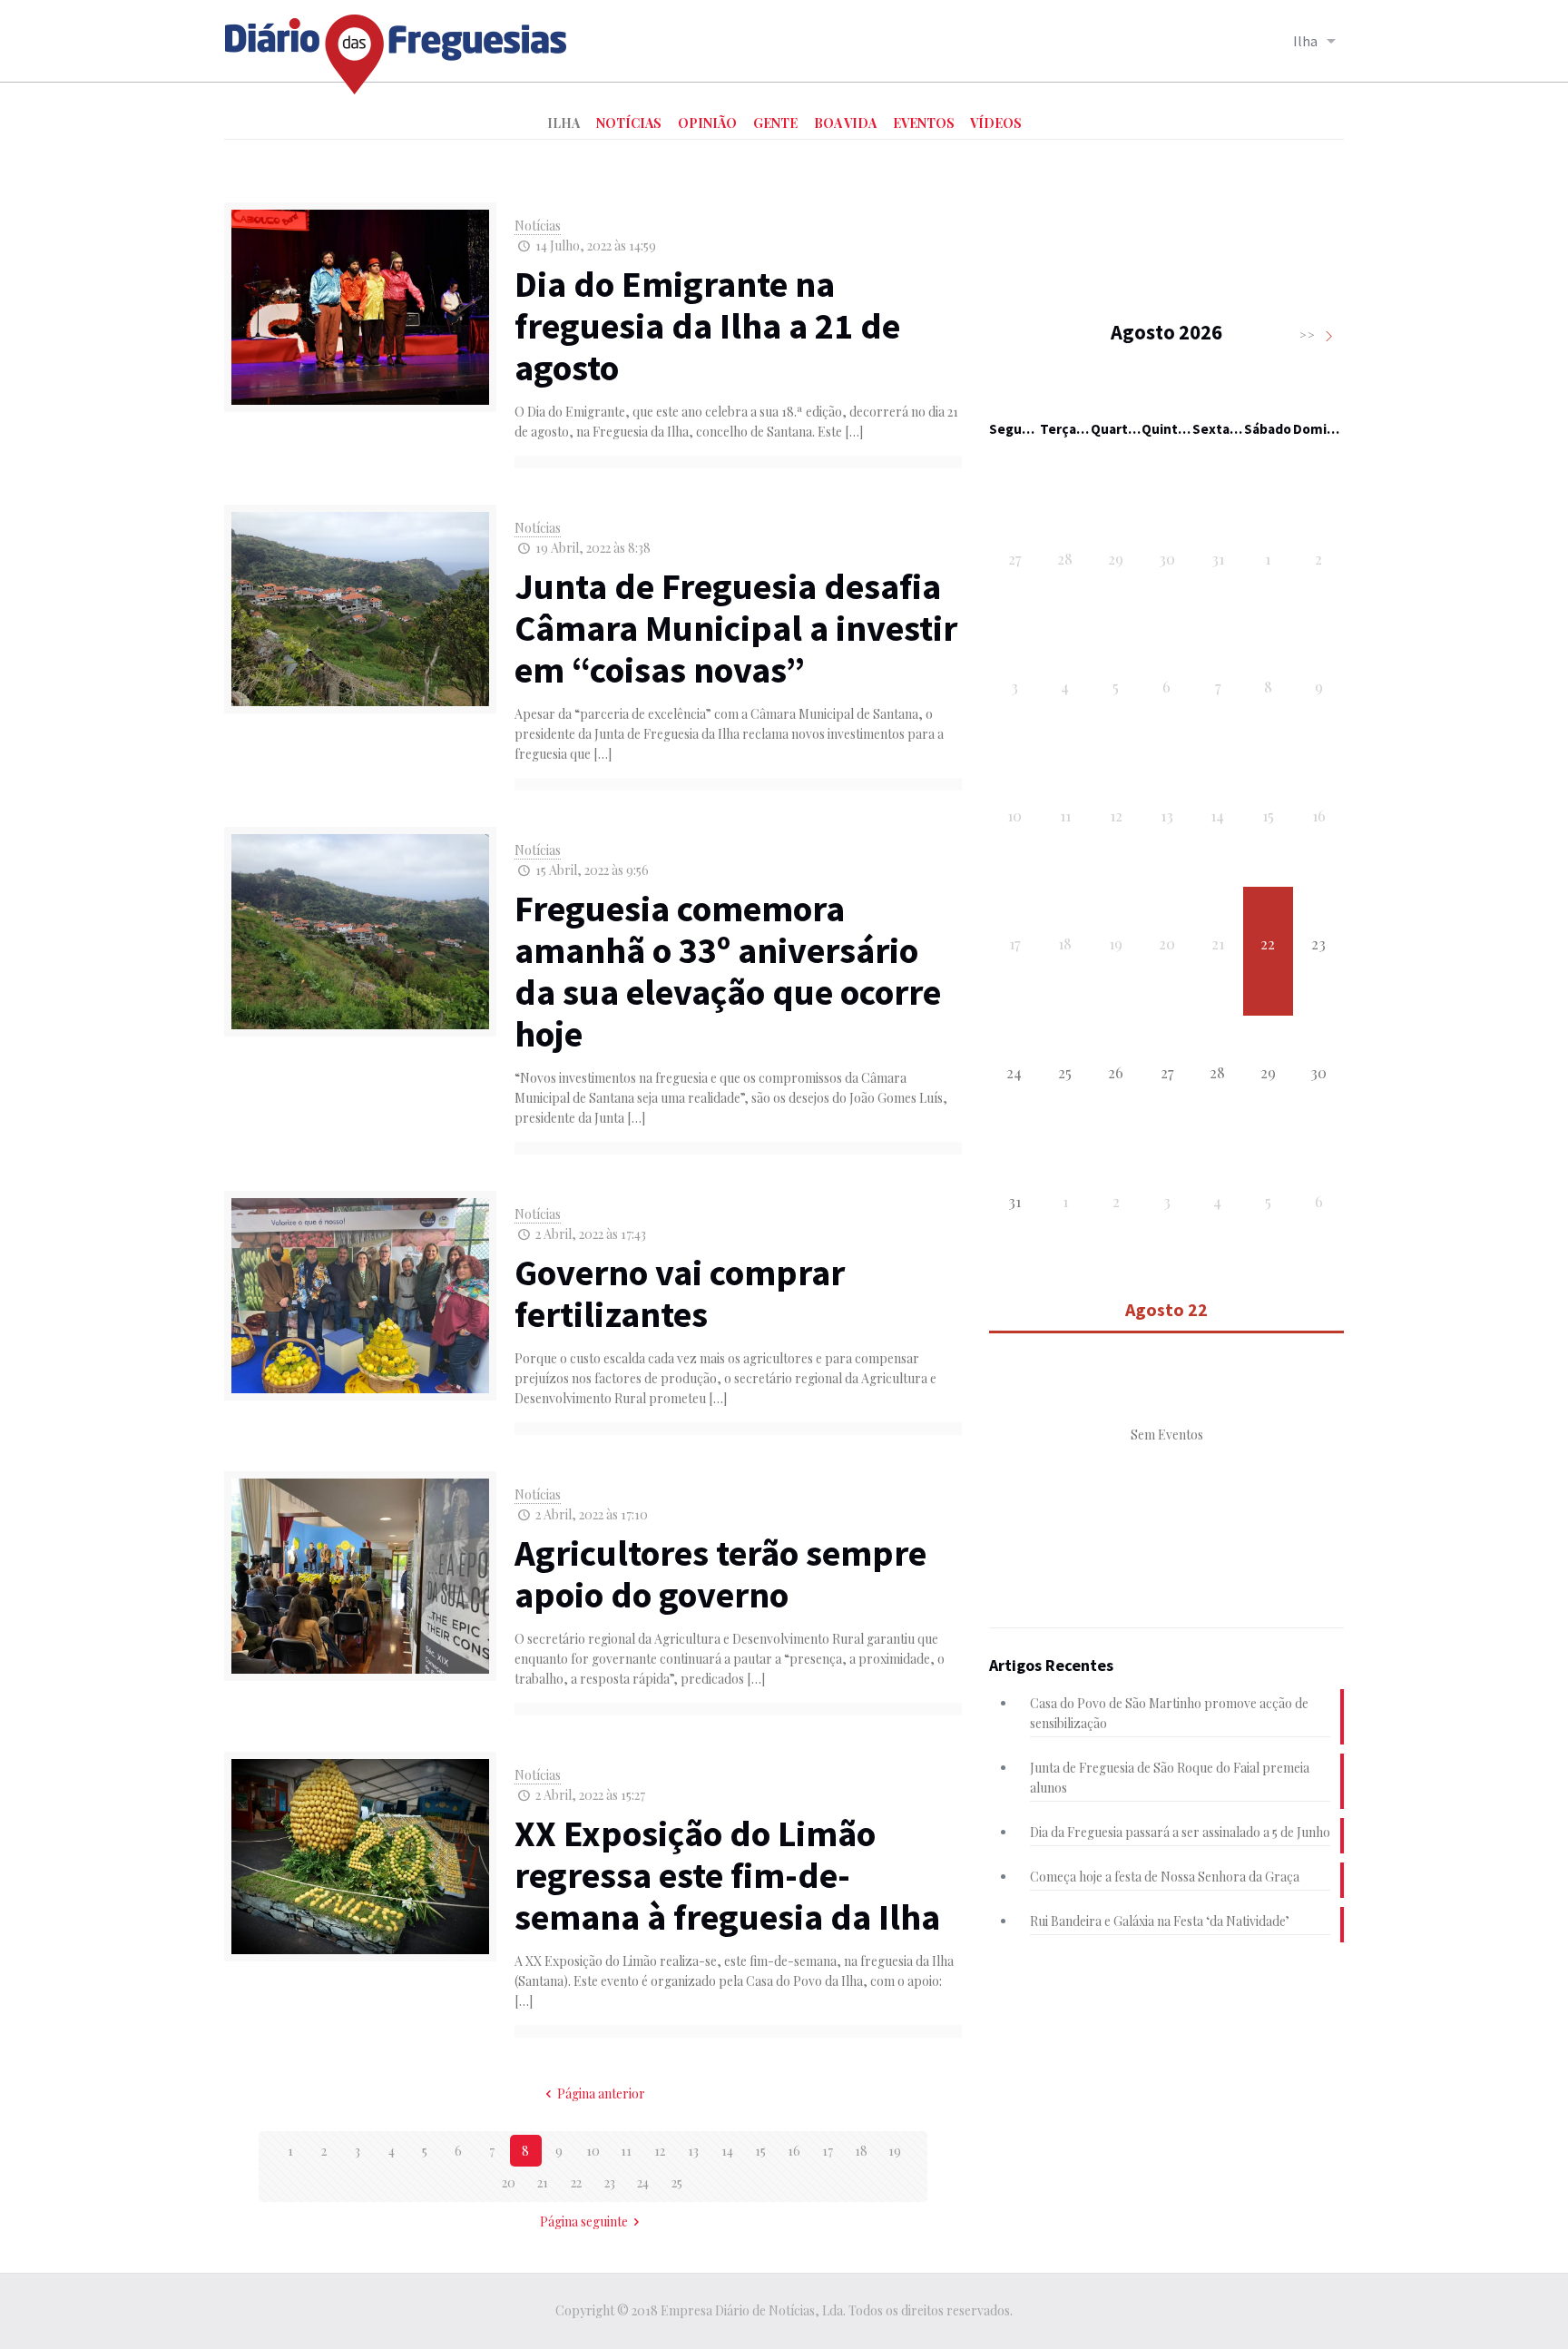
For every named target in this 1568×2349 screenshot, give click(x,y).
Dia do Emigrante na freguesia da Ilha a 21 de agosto (707, 326)
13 (693, 2151)
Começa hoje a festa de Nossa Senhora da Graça (1165, 1877)
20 (509, 2182)
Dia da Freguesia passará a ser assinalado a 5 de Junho (1180, 1832)
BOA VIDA (845, 123)
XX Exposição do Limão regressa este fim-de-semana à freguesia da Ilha (727, 1875)
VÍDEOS (996, 123)
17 (828, 2151)
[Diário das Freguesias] (397, 48)
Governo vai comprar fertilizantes (680, 1293)
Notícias (538, 226)
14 (727, 2151)
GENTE (775, 123)
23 (610, 2182)
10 (593, 2151)
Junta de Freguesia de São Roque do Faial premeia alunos (1170, 1778)
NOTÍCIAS (629, 123)
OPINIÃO (707, 123)
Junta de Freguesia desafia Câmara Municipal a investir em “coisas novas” (736, 628)
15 (760, 2151)
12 (660, 2151)
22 (576, 2182)
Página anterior (601, 2093)
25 (677, 2182)
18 (861, 2151)
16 (794, 2151)
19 (895, 2151)
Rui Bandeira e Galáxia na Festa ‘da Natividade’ (1160, 1921)
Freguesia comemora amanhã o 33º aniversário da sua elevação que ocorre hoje (728, 971)
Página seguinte (584, 2221)
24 (643, 2182)
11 (626, 2151)
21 (543, 2182)
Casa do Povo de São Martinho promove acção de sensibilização (1169, 1713)
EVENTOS (924, 123)
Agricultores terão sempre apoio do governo (720, 1574)
